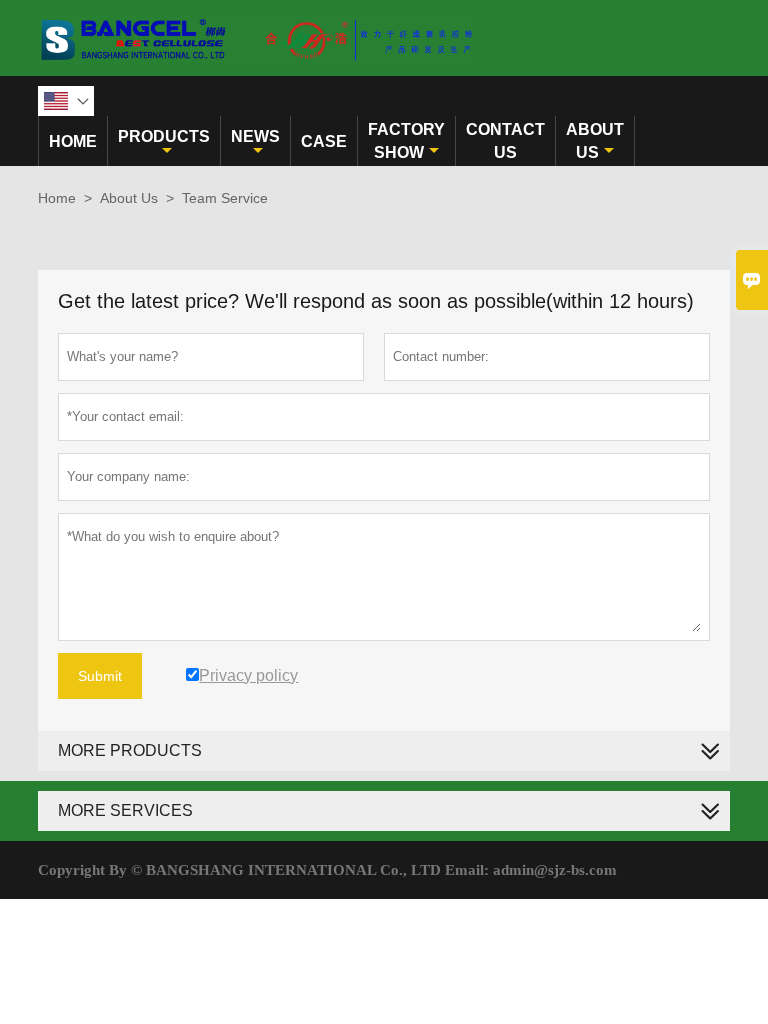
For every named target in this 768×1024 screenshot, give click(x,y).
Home (73, 141)
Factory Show (406, 141)
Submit (100, 676)
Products (164, 136)
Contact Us (505, 141)
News (255, 136)
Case (324, 141)
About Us (595, 141)
